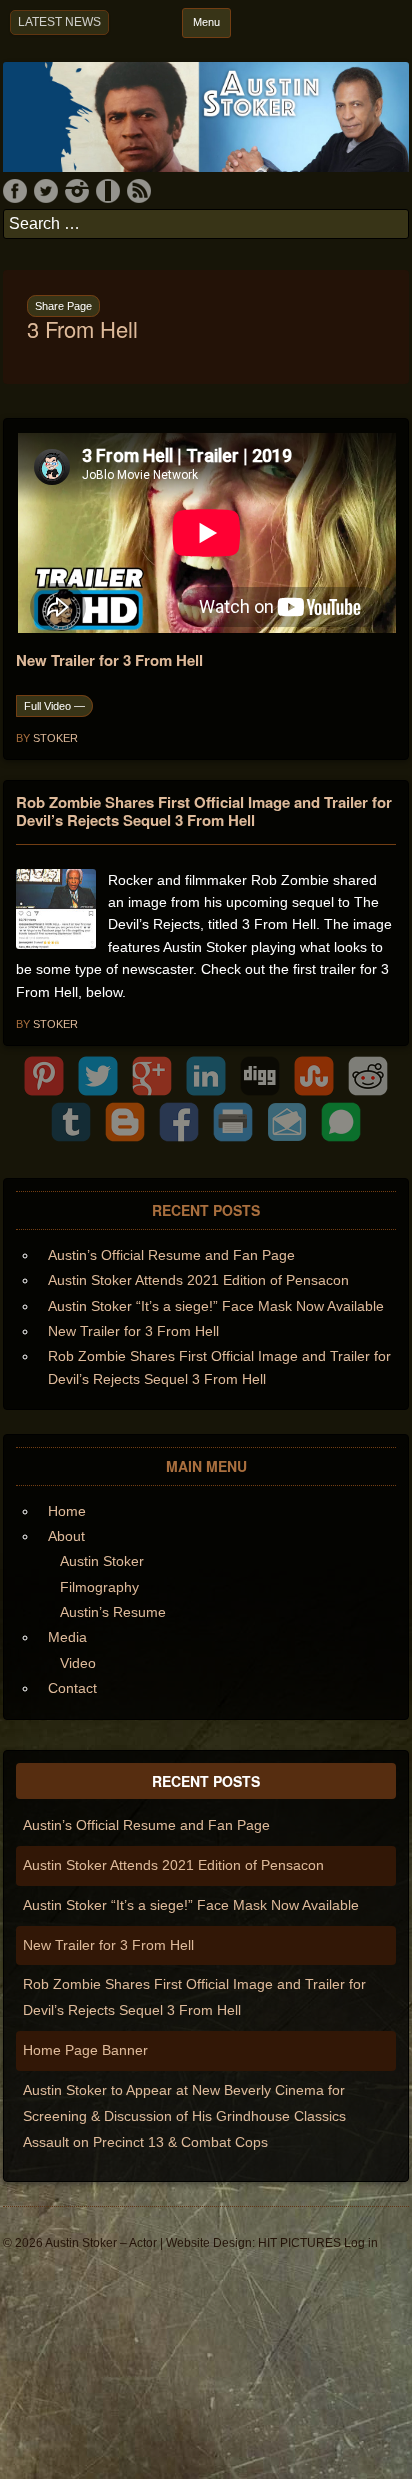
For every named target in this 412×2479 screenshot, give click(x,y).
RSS (139, 191)
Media (67, 1637)
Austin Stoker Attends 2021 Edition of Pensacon (198, 1280)
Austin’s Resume (113, 1612)
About (66, 1536)
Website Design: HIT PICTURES (253, 2243)
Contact (72, 1688)
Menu (206, 22)
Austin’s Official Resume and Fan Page (171, 1255)
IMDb (108, 191)
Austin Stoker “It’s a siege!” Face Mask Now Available (216, 1306)
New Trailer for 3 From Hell (133, 1331)
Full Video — (54, 706)
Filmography (99, 1587)
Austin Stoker (102, 1561)
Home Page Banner (85, 2050)
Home (67, 1511)
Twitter (46, 191)
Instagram (77, 191)
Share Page (63, 306)
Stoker (55, 738)
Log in (361, 2243)
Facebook (15, 191)
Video (78, 1663)
